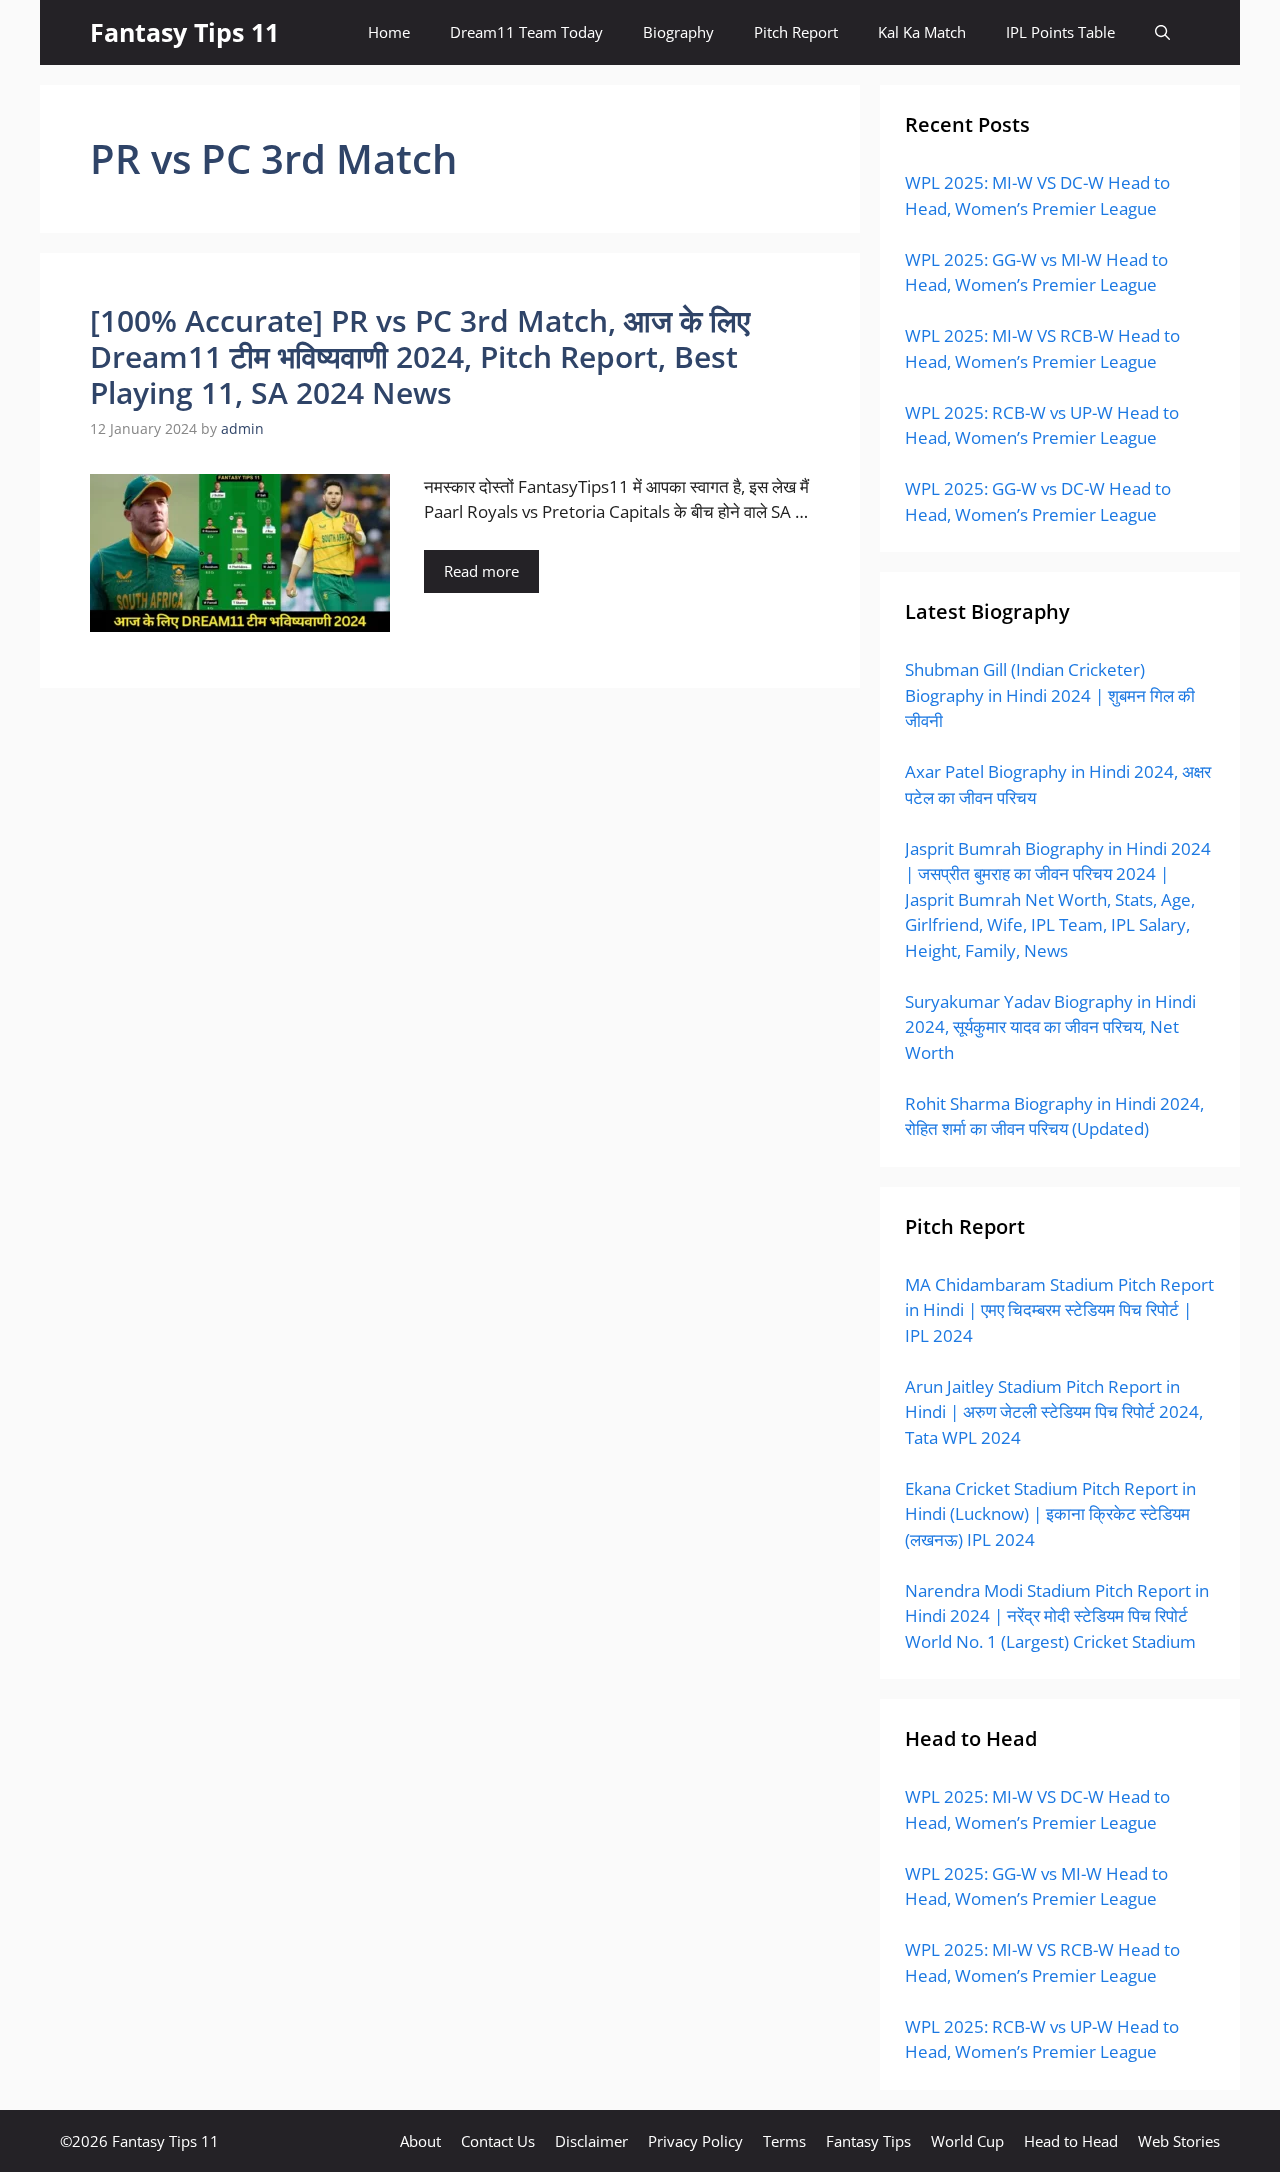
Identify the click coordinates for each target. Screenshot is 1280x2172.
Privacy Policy (695, 2141)
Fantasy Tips (868, 2141)
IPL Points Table (1060, 32)
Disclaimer (591, 2141)
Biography (678, 32)
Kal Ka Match (922, 32)
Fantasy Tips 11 (184, 32)
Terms (784, 2141)
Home (389, 32)
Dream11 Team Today (526, 32)
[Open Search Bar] (1162, 32)
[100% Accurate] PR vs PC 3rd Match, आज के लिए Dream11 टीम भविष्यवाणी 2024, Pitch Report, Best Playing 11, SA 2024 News (420, 356)
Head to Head (1071, 2141)
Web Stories (1179, 2141)
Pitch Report (796, 32)
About (420, 2141)
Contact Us (498, 2141)
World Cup (967, 2141)
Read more (481, 571)
